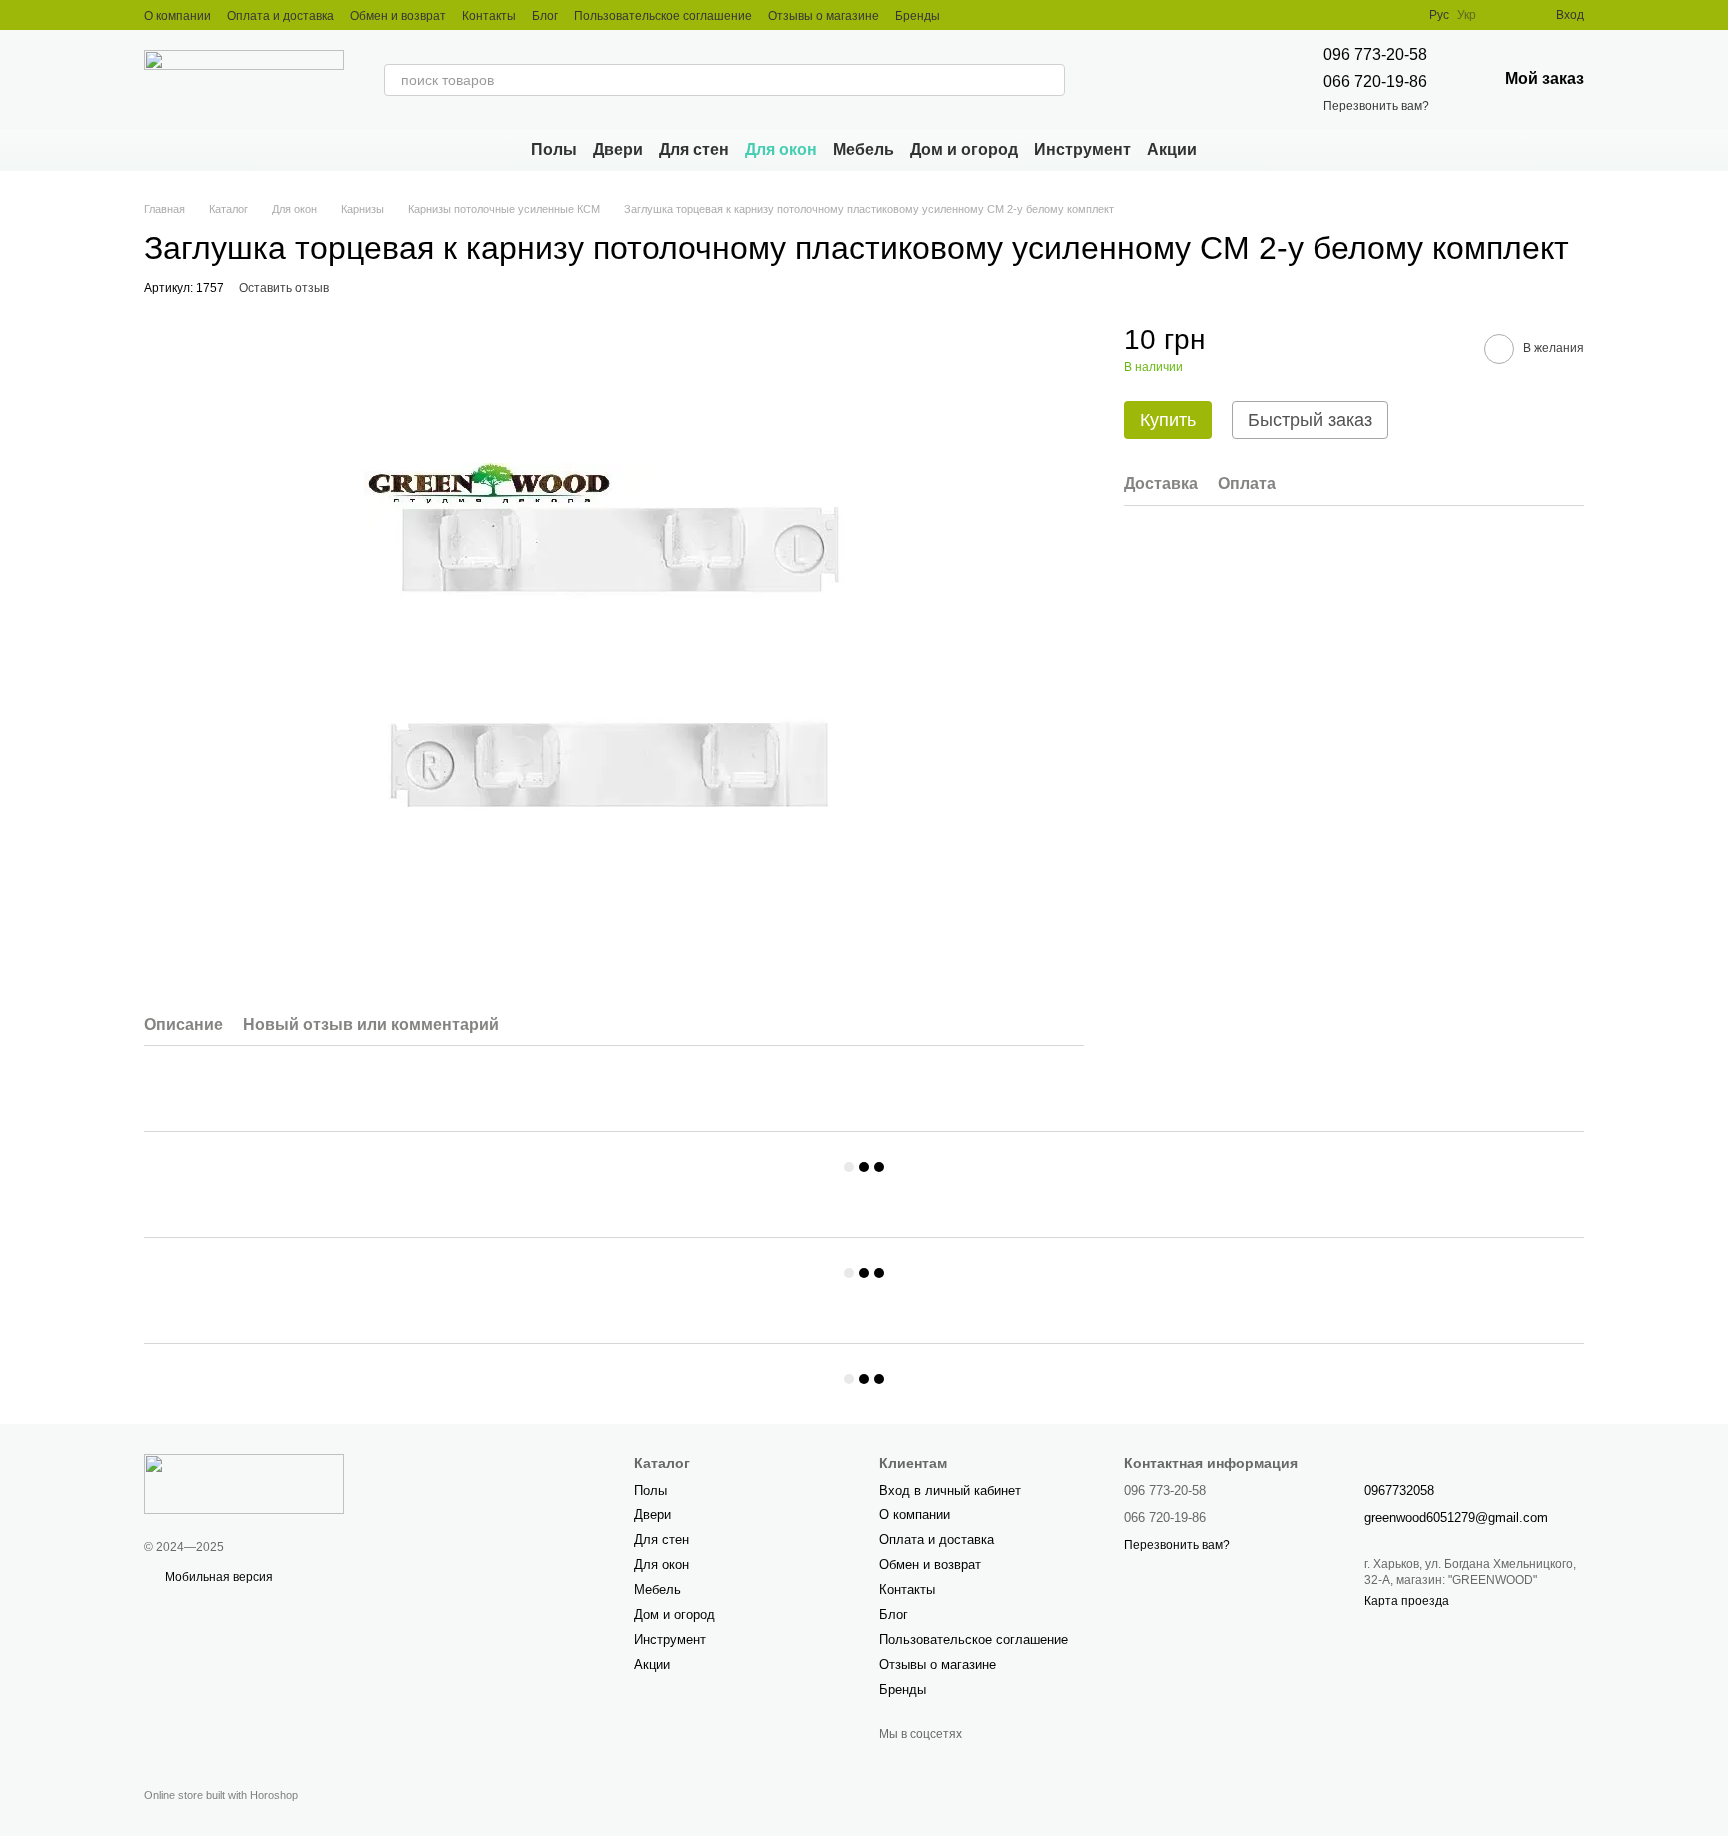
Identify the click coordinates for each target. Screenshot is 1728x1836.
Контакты (489, 16)
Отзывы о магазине (823, 16)
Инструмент (1082, 149)
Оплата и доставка (280, 16)
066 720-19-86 (1375, 81)
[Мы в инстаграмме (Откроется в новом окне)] (968, 15)
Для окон (781, 149)
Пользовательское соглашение (663, 16)
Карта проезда (1406, 1601)
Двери (618, 149)
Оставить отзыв (284, 288)
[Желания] (1504, 15)
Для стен (694, 149)
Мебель (863, 149)
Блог (545, 16)
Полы (554, 149)
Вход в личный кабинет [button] (950, 1490)
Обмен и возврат (398, 16)
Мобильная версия (217, 1577)
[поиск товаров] (1049, 80)
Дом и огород (964, 149)
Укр (1466, 15)
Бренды (917, 16)
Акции (1172, 149)
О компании (177, 16)
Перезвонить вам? (1376, 106)
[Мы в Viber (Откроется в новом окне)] (992, 15)
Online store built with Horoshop (221, 1795)
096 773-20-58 (1375, 54)
